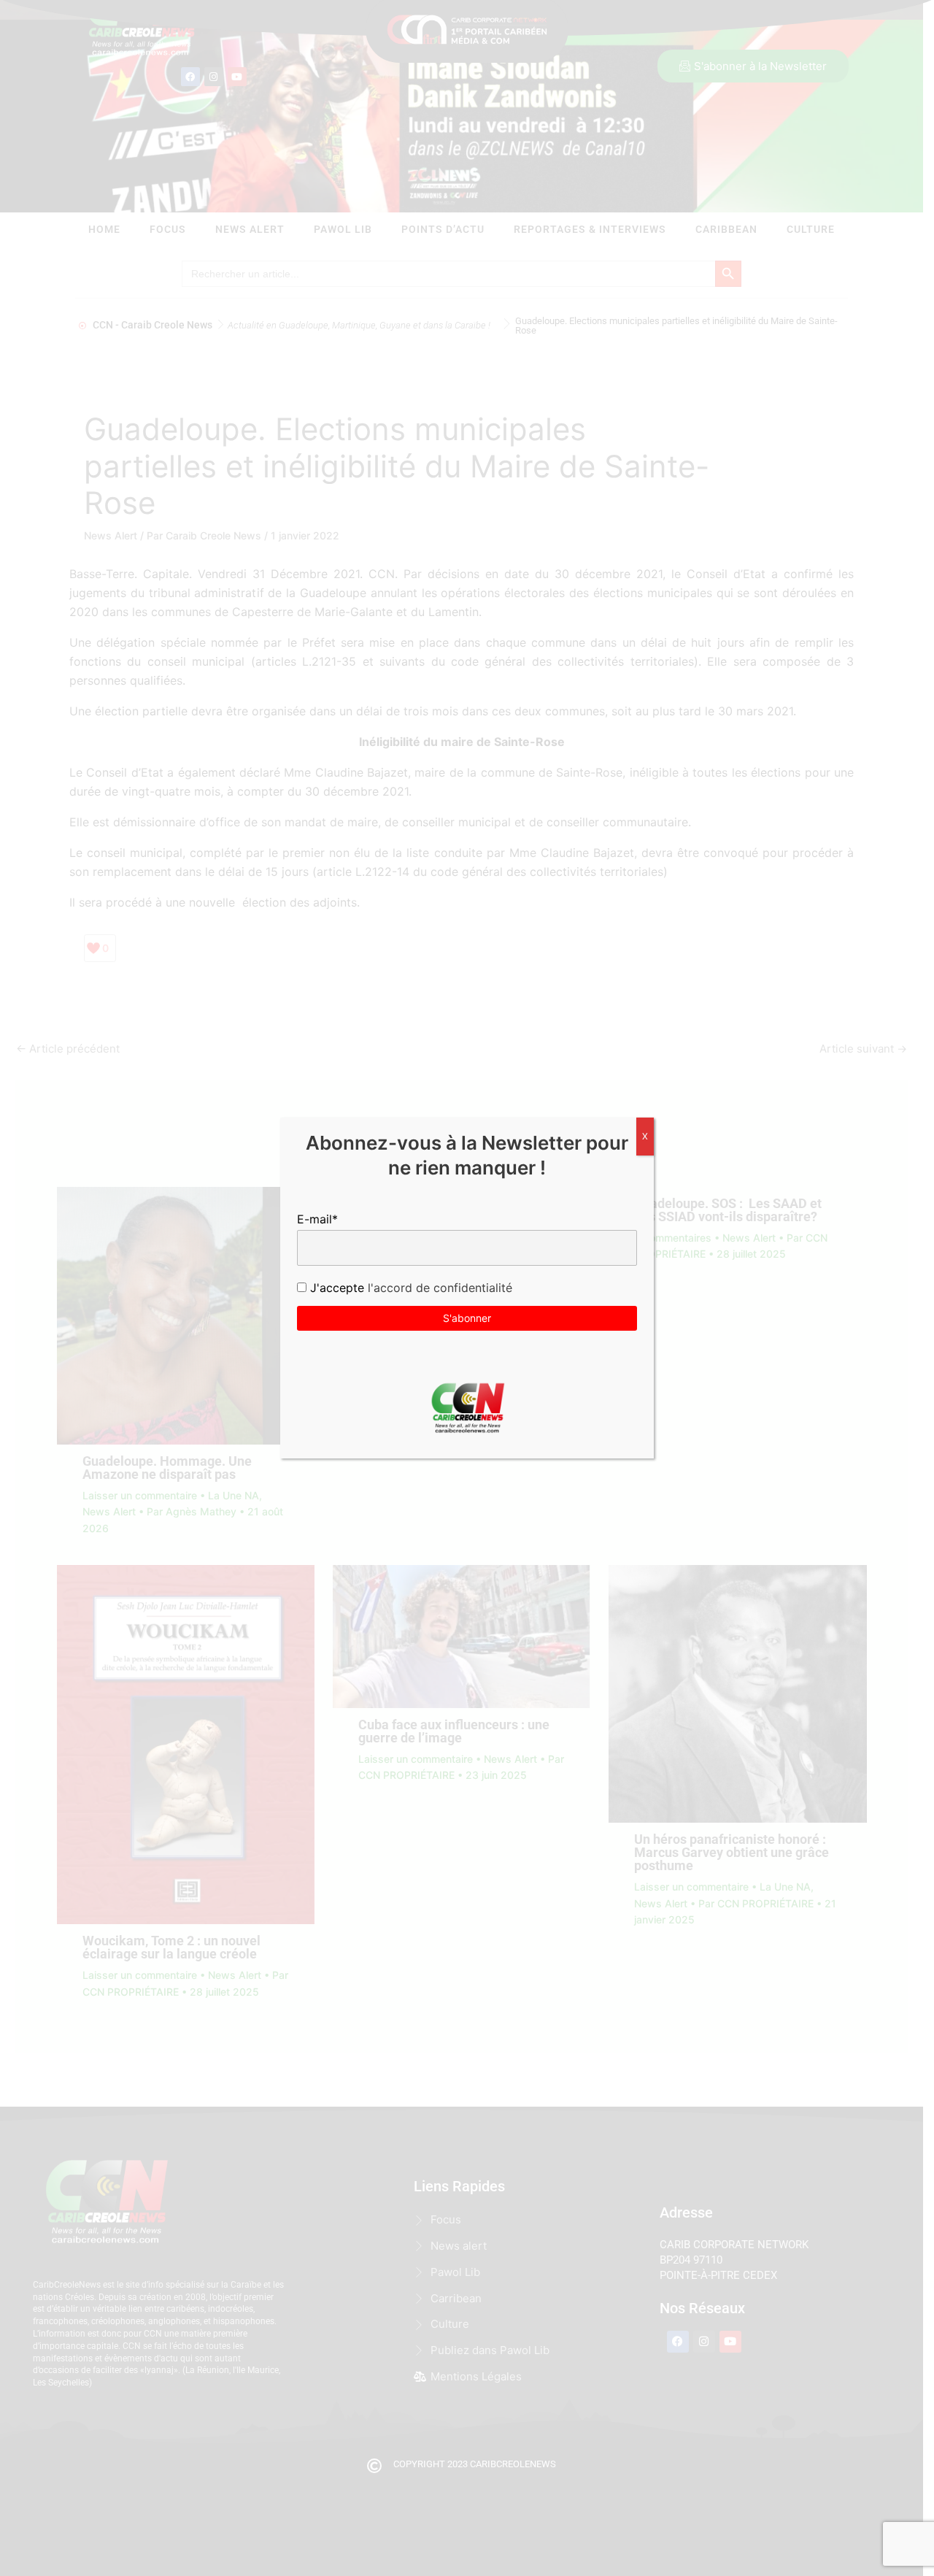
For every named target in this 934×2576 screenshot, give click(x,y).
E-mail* (317, 1219)
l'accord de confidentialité (438, 1288)
